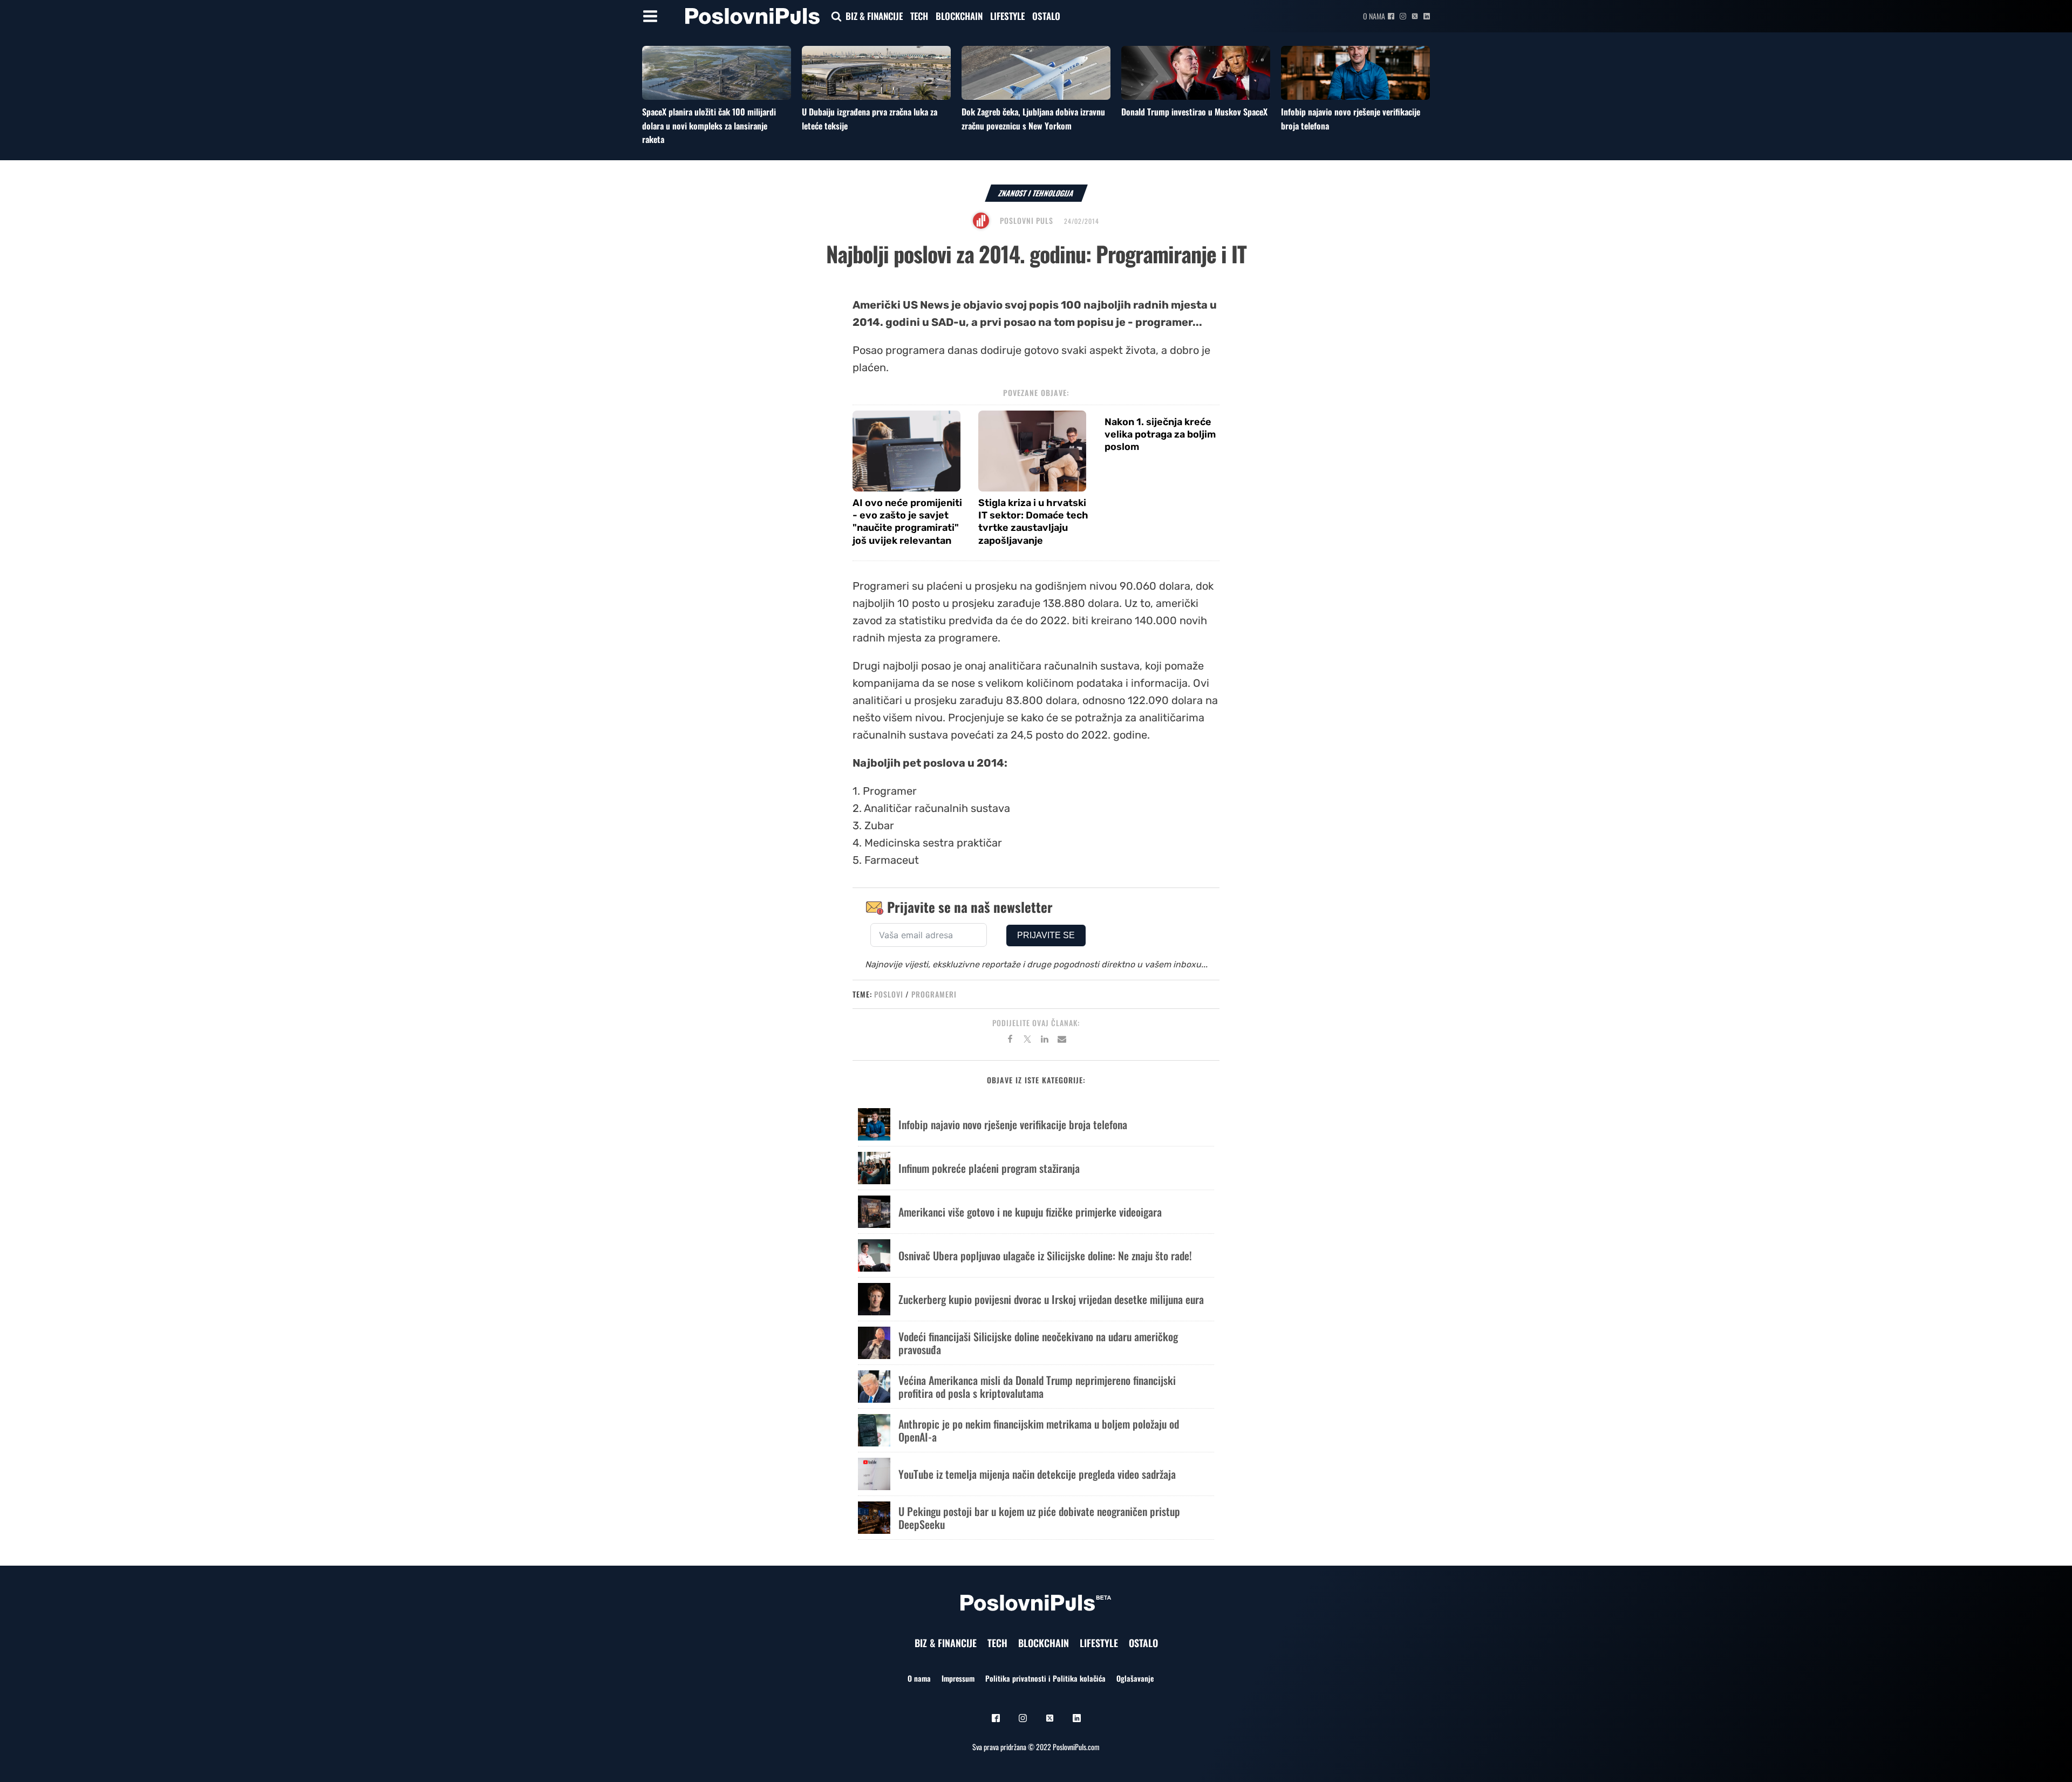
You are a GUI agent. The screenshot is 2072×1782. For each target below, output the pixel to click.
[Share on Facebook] (1010, 1041)
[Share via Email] (1062, 1041)
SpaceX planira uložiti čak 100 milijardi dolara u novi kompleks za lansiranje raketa (709, 125)
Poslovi (889, 994)
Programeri (934, 994)
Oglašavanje (1135, 1678)
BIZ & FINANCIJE (874, 16)
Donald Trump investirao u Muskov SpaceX (1194, 112)
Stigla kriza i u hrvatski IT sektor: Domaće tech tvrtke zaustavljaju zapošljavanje (1033, 522)
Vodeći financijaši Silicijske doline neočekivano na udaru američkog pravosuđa (1038, 1343)
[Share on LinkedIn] (1045, 1041)
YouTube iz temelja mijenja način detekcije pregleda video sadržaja (1037, 1474)
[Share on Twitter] (1027, 1041)
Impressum (958, 1678)
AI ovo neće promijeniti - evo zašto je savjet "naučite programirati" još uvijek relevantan (907, 522)
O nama (1374, 16)
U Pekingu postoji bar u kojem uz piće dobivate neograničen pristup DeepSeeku (1039, 1518)
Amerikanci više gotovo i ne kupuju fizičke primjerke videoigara (1030, 1212)
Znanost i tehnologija (1036, 193)
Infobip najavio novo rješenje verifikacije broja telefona (1013, 1124)
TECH (919, 16)
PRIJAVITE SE (1046, 935)
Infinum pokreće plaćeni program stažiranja (989, 1168)
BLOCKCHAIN (959, 16)
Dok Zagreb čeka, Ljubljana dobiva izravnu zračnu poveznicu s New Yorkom (1033, 119)
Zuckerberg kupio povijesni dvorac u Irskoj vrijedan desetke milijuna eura (1051, 1299)
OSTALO (1046, 16)
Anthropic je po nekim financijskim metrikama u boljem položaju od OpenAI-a (1039, 1430)
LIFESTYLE (1007, 16)
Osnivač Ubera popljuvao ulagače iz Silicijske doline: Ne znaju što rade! (1045, 1255)
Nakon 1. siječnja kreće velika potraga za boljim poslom (1160, 435)
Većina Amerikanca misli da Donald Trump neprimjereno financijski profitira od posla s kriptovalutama (1037, 1387)
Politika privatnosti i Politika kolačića (1045, 1678)
